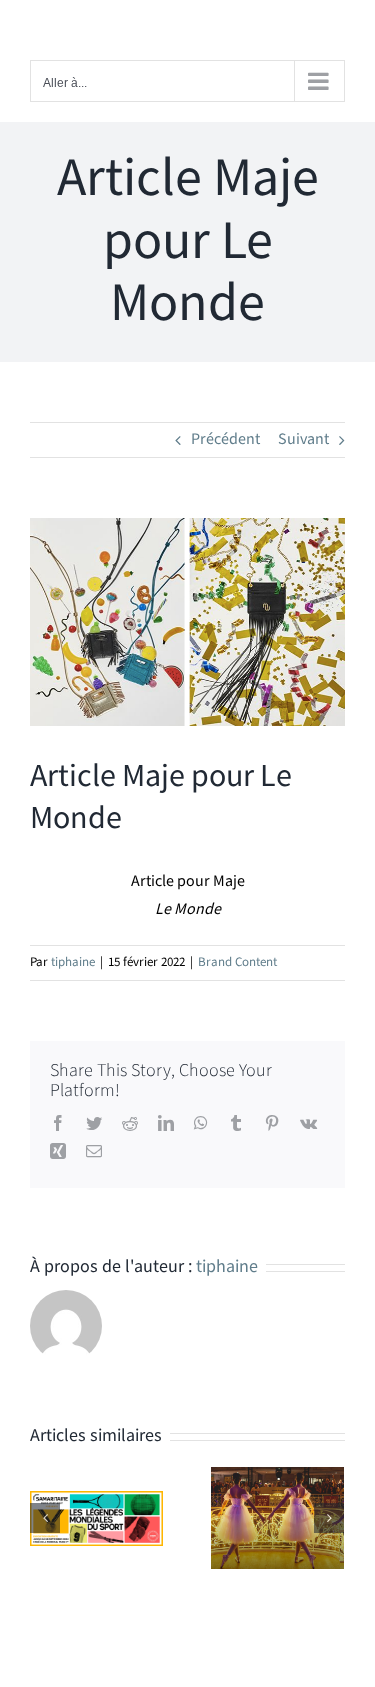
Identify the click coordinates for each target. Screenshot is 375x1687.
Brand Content (237, 962)
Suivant (303, 439)
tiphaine (73, 962)
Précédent (225, 439)
